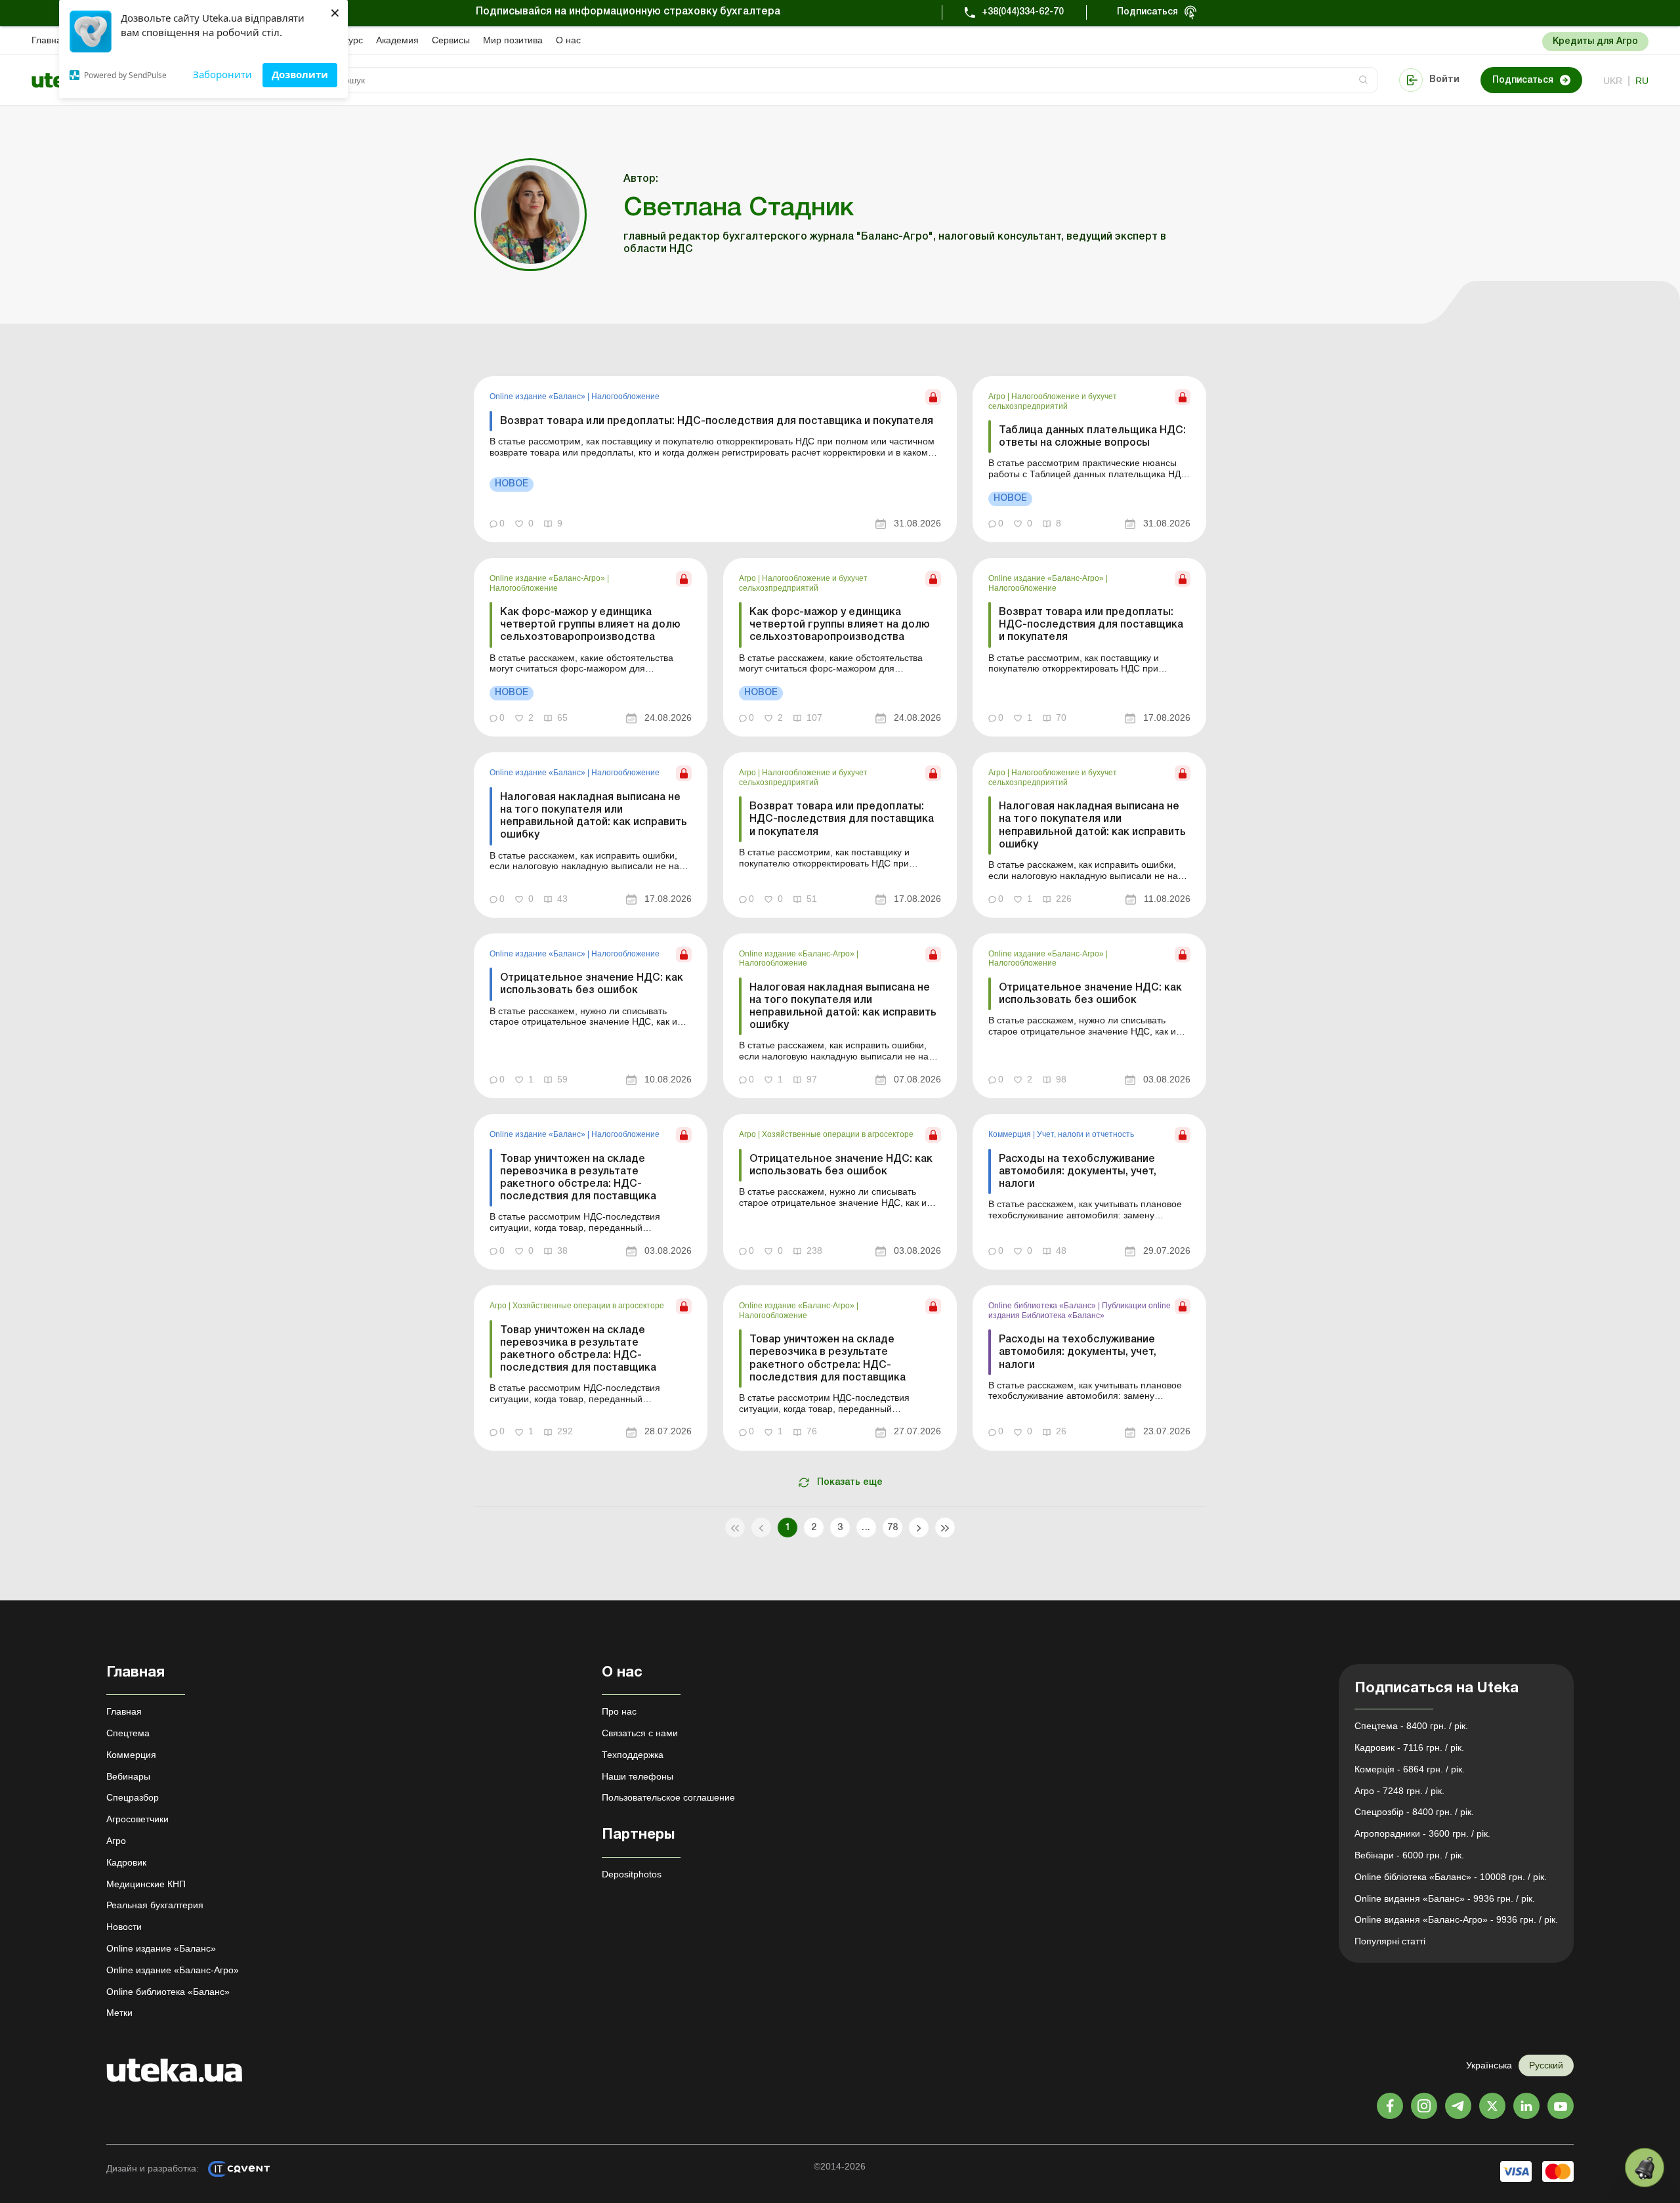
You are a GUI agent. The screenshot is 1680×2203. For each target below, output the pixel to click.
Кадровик (126, 1862)
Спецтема (128, 1733)
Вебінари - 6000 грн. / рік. (1409, 1855)
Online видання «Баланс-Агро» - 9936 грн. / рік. (1456, 1919)
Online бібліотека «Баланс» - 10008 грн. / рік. (1451, 1877)
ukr (1613, 81)
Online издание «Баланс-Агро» (548, 578)
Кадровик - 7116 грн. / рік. (1409, 1747)
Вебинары (128, 1776)
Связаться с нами (640, 1733)
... (866, 1528)
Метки (119, 2013)
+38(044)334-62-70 (1023, 12)
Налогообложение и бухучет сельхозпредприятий (1053, 401)
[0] (1645, 2168)
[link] (715, 459)
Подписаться (1147, 12)
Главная (49, 40)
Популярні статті (1390, 1941)
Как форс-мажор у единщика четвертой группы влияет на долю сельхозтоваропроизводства (590, 625)
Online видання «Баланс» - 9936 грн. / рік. (1445, 1898)
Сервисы (451, 40)
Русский (1546, 2065)
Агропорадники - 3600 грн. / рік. (1422, 1833)
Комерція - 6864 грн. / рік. (1410, 1769)
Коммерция (1011, 1134)
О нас (568, 40)
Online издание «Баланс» (538, 396)
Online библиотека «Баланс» (1043, 1306)
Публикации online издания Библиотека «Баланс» (1080, 1310)
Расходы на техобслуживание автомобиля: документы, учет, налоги (1078, 1172)
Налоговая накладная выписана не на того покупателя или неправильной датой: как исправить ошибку (594, 817)
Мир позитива (513, 40)
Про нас (619, 1711)
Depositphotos (632, 1874)
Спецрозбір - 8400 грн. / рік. (1414, 1812)
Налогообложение (625, 396)
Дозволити (300, 74)
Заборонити (222, 74)
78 (893, 1528)
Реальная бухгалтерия (155, 1905)
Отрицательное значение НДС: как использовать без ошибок (592, 984)
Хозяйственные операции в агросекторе (838, 1134)
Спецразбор (133, 1797)
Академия (397, 40)
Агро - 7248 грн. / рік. (1399, 1791)
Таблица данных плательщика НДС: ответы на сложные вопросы (1092, 437)
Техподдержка (633, 1755)
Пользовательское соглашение (668, 1797)
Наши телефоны (638, 1776)
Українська (1489, 2065)
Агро (998, 396)
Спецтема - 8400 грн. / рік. (1411, 1726)
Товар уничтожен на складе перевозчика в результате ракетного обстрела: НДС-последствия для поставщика (578, 1178)
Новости (124, 1927)
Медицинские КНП (146, 1884)
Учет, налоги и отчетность (1085, 1134)
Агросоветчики (137, 1819)
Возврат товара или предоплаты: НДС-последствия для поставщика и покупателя (717, 421)
